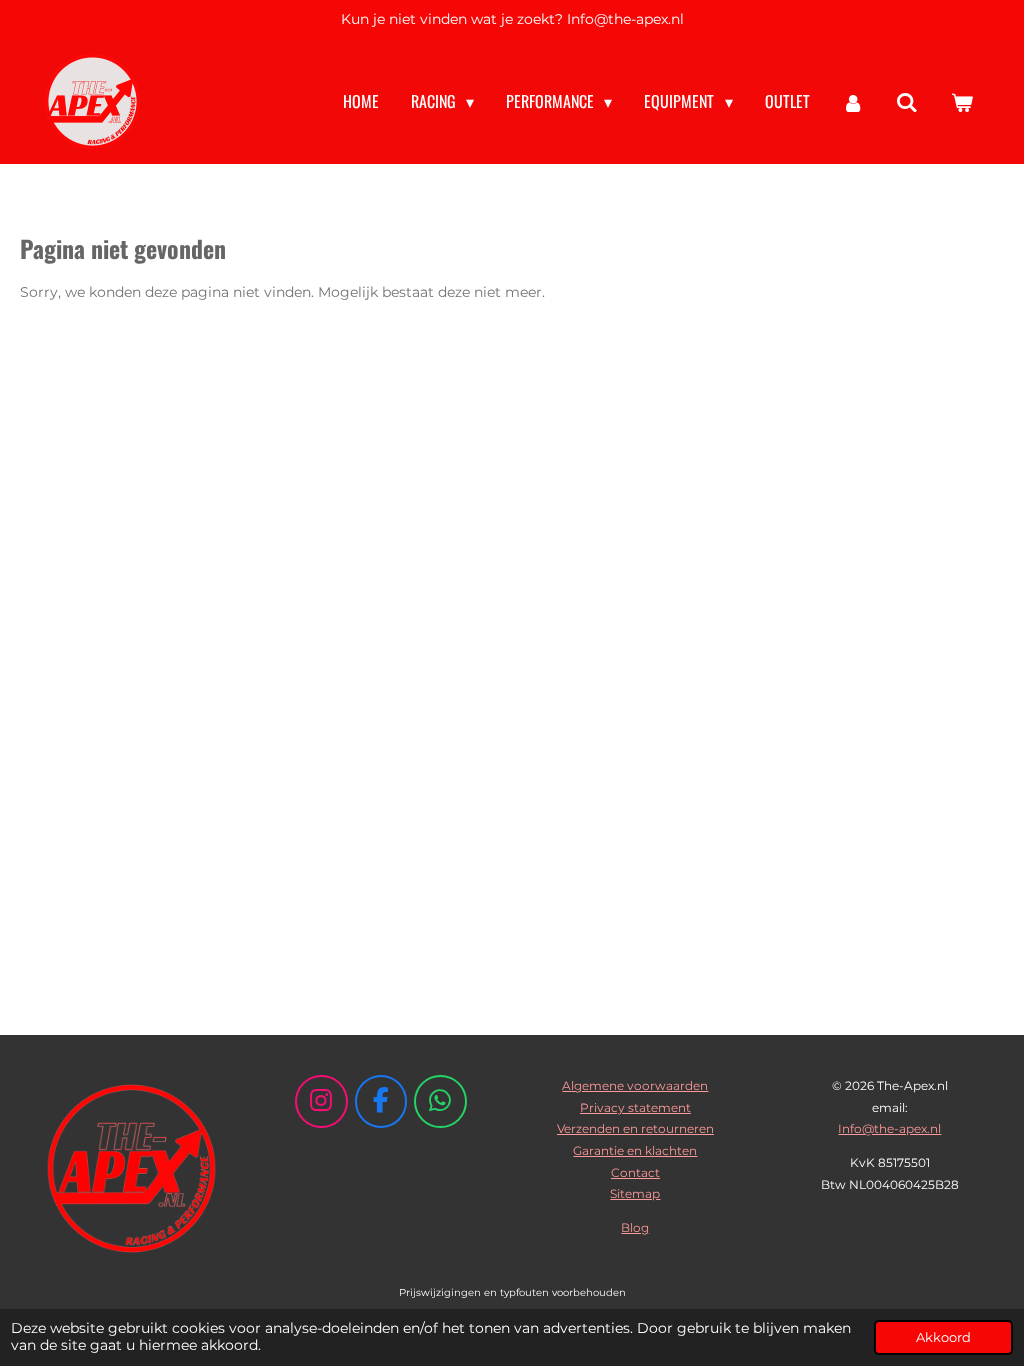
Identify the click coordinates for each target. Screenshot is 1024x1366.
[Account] (853, 101)
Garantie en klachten (635, 1150)
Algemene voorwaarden (635, 1085)
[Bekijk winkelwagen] (962, 101)
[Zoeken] (907, 101)
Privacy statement (635, 1107)
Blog (635, 1227)
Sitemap (635, 1193)
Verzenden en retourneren (635, 1128)
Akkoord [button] (943, 1337)
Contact (635, 1172)
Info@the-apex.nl (889, 1128)
